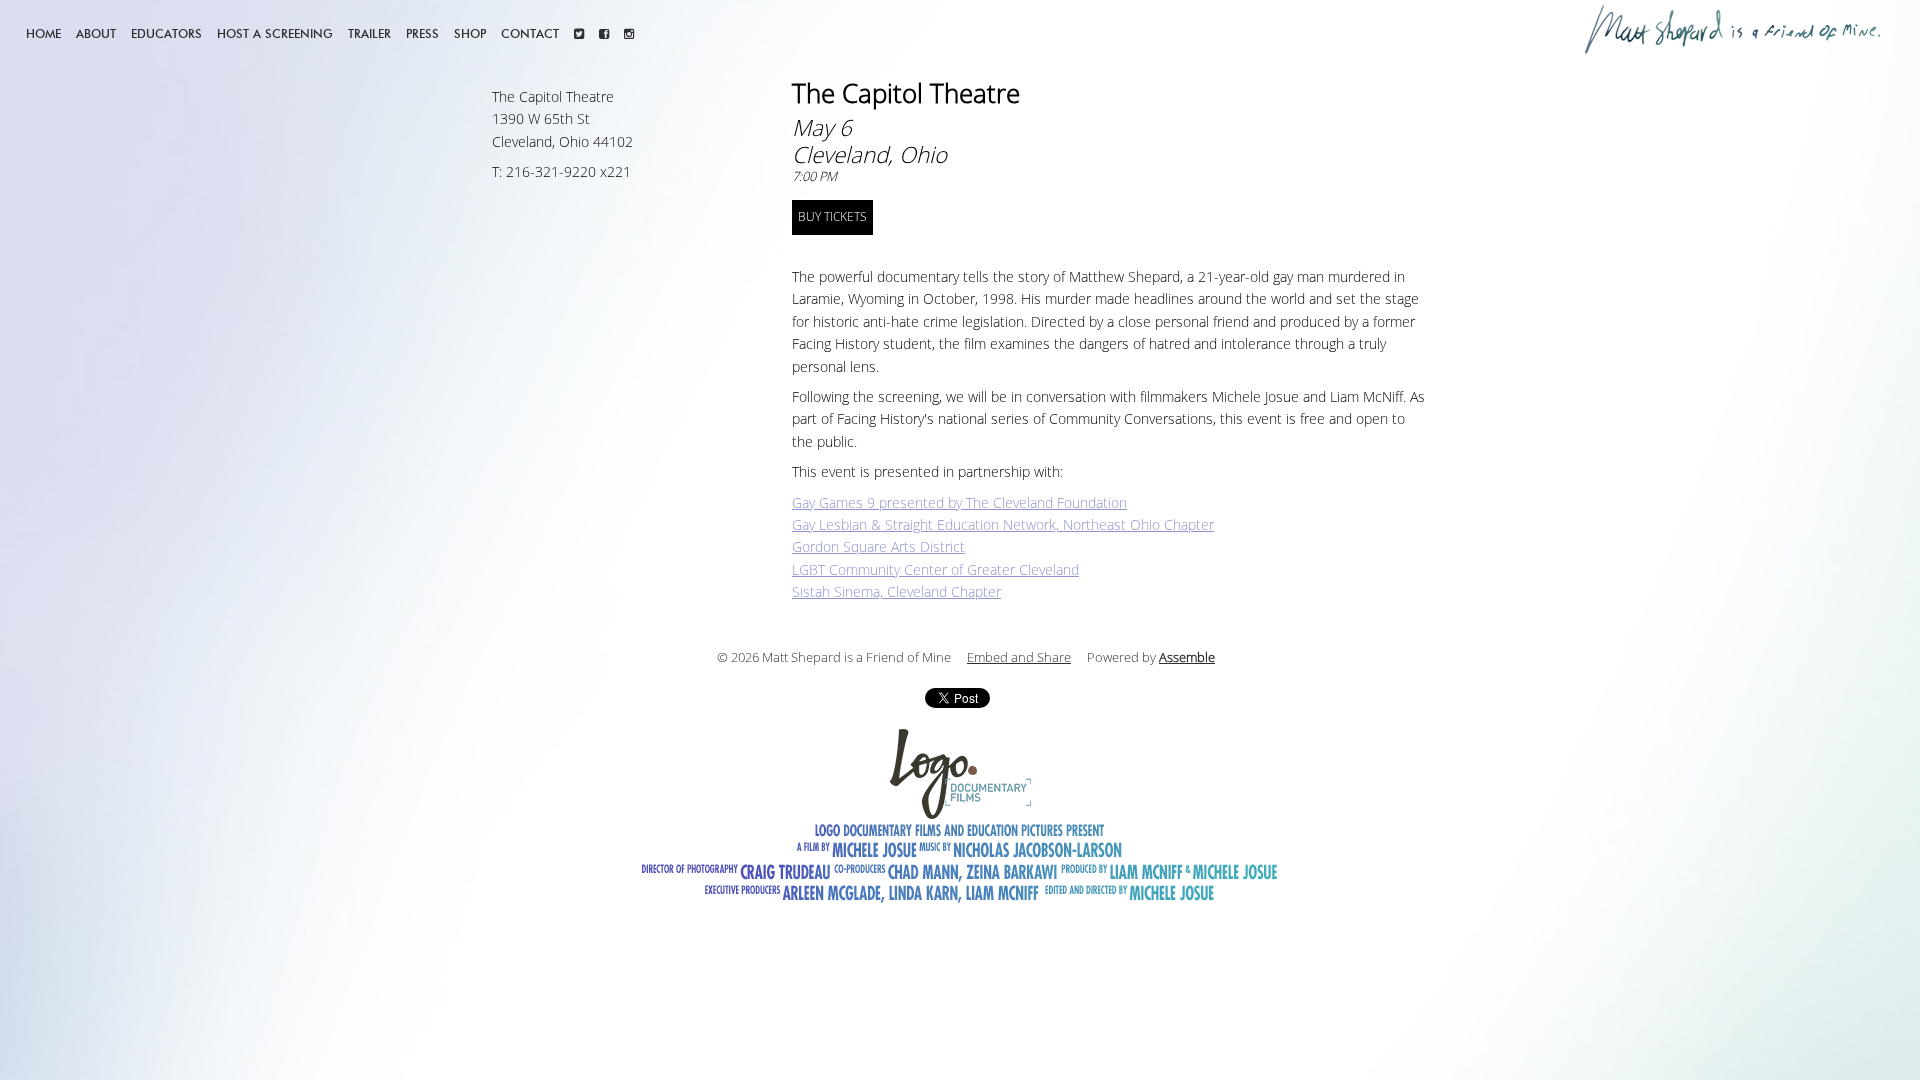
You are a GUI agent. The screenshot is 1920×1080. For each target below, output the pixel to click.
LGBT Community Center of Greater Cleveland (935, 570)
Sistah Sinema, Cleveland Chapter (896, 592)
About (96, 33)
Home (43, 33)
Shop (470, 33)
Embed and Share (1019, 658)
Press (422, 33)
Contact (530, 33)
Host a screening (275, 33)
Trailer (369, 33)
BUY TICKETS (832, 217)
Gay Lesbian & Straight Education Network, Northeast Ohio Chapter (1003, 525)
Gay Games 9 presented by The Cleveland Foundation (959, 503)
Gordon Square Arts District (878, 547)
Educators (166, 33)
